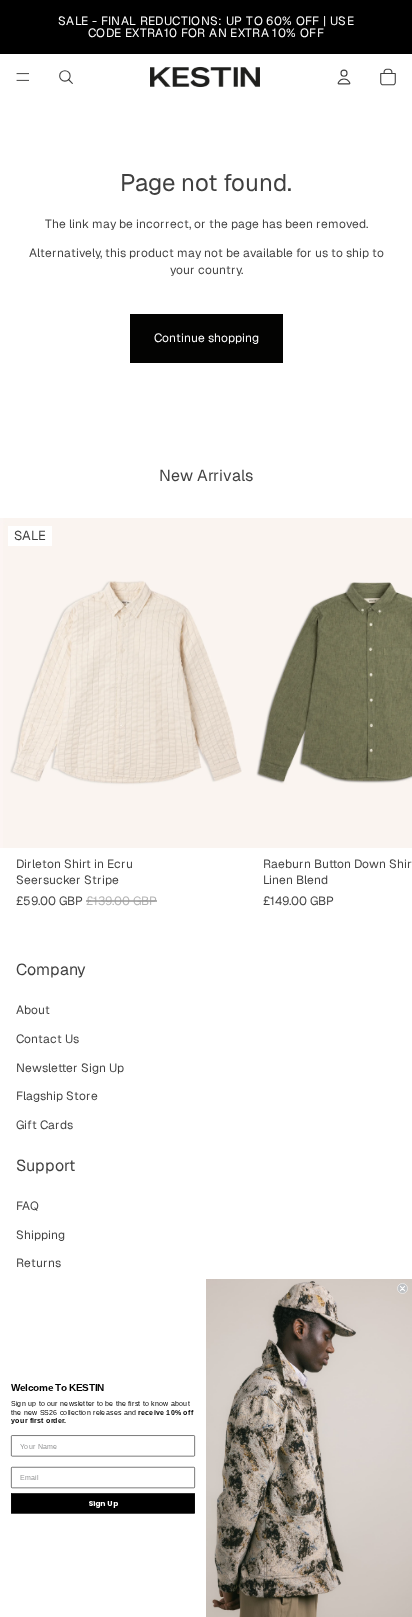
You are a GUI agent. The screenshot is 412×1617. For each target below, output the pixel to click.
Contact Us (47, 1039)
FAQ (27, 1206)
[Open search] (66, 77)
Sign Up (103, 1503)
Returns (38, 1263)
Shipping (40, 1235)
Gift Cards (44, 1125)
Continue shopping (206, 338)
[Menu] (23, 77)
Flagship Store (57, 1096)
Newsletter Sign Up (70, 1068)
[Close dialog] (402, 1288)
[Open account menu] (344, 77)
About (33, 1010)
